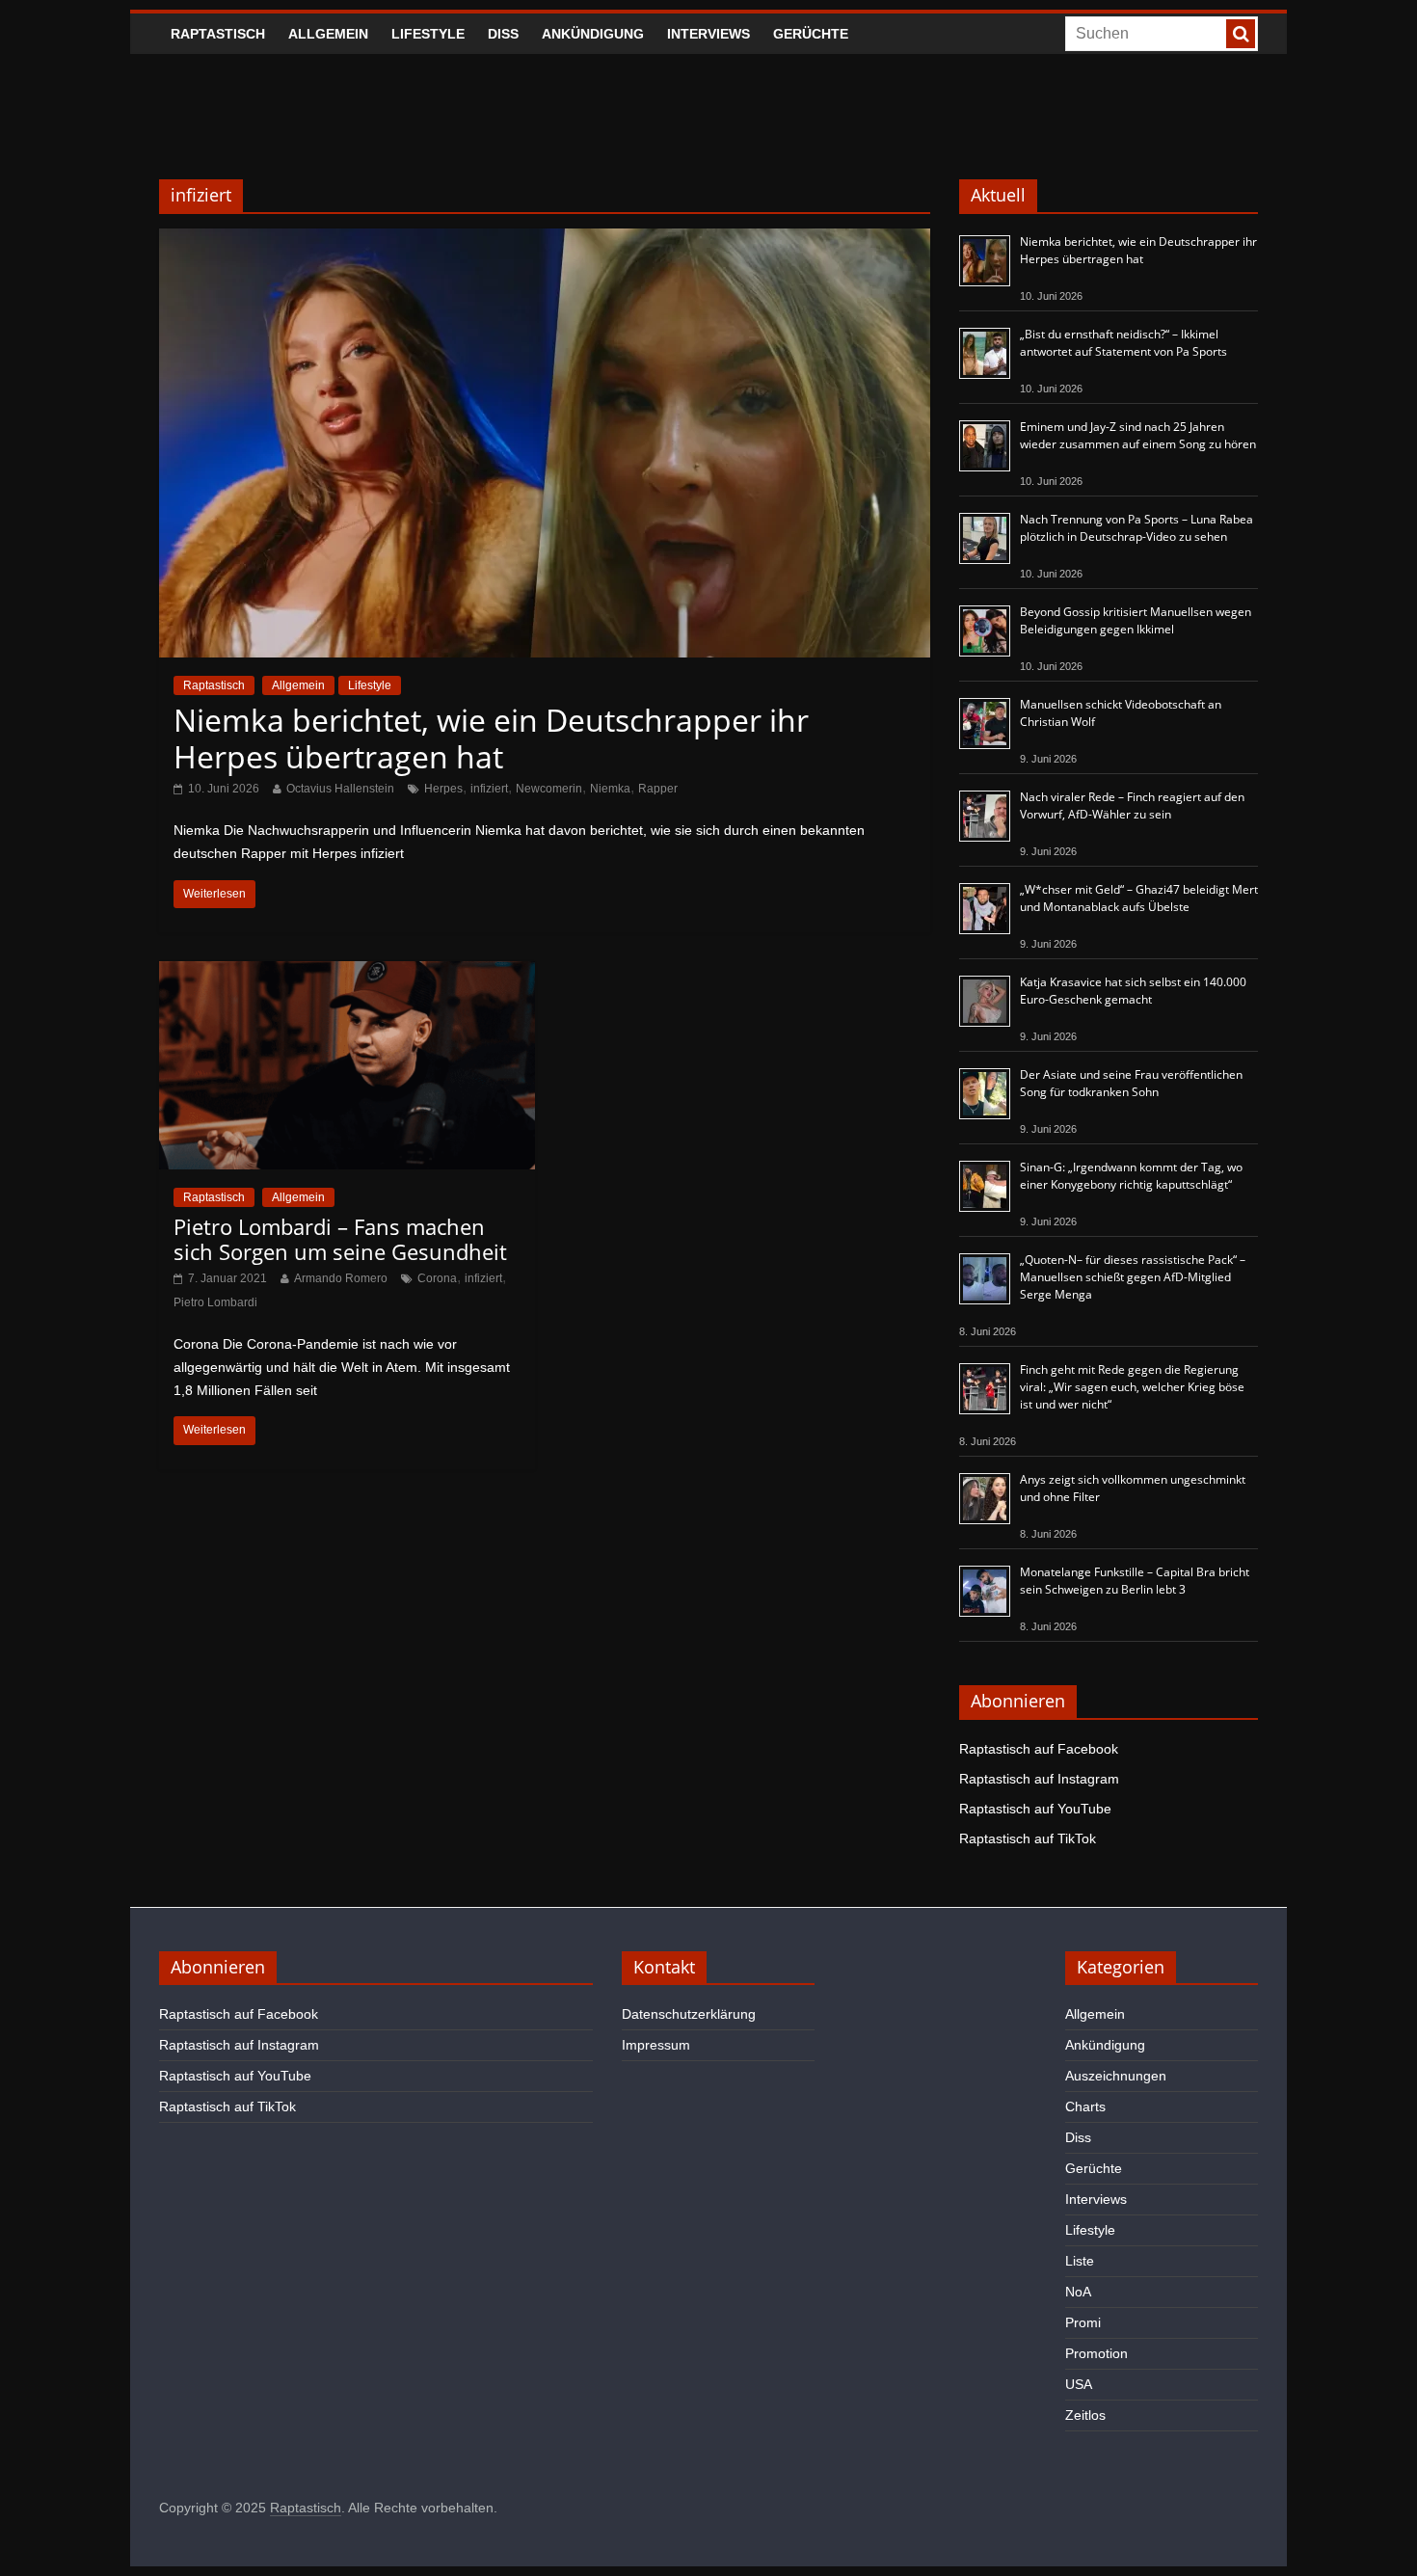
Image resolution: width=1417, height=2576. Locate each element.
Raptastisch (218, 34)
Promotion (1096, 2353)
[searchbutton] (1241, 34)
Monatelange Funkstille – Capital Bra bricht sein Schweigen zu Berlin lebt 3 (1135, 1581)
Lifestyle (428, 34)
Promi (1083, 2322)
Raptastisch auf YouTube (1035, 1809)
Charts (1085, 2106)
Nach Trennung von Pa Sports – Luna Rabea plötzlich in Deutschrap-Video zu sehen (1136, 528)
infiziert (489, 789)
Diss (503, 34)
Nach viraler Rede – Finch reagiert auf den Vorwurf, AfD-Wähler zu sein (1132, 805)
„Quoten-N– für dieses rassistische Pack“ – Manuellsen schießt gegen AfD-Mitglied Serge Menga (1133, 1277)
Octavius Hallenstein (340, 789)
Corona (437, 1278)
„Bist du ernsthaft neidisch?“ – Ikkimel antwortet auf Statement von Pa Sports (1123, 343)
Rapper (658, 789)
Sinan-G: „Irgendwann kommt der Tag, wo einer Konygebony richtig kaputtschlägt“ (1131, 1176)
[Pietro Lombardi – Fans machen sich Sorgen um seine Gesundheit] (347, 973)
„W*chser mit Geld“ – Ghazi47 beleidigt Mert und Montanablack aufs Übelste (1139, 898)
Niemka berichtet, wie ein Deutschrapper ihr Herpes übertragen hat (491, 738)
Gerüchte (811, 34)
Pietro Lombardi (215, 1302)
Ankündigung (593, 34)
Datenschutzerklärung (689, 2014)
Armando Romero (341, 1278)
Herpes (443, 789)
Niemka (610, 789)
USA (1079, 2384)
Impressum (656, 2045)
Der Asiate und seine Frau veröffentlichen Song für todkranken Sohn (1131, 1083)
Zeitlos (1085, 2415)
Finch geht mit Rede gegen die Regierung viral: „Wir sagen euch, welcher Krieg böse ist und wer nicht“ (1132, 1387)
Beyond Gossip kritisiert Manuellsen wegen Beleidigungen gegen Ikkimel (1136, 620)
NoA (1078, 2292)
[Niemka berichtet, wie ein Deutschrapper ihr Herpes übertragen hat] (545, 241)
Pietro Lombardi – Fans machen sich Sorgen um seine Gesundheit (340, 1239)
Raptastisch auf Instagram (1039, 1779)
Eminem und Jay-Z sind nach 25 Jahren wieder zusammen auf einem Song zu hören (1138, 435)
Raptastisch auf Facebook (1039, 1749)
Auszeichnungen (1116, 2076)
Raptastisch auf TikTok (1028, 1838)
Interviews (708, 34)
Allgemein (328, 34)
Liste (1080, 2261)
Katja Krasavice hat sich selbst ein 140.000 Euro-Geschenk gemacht (1133, 991)
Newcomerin (549, 789)
